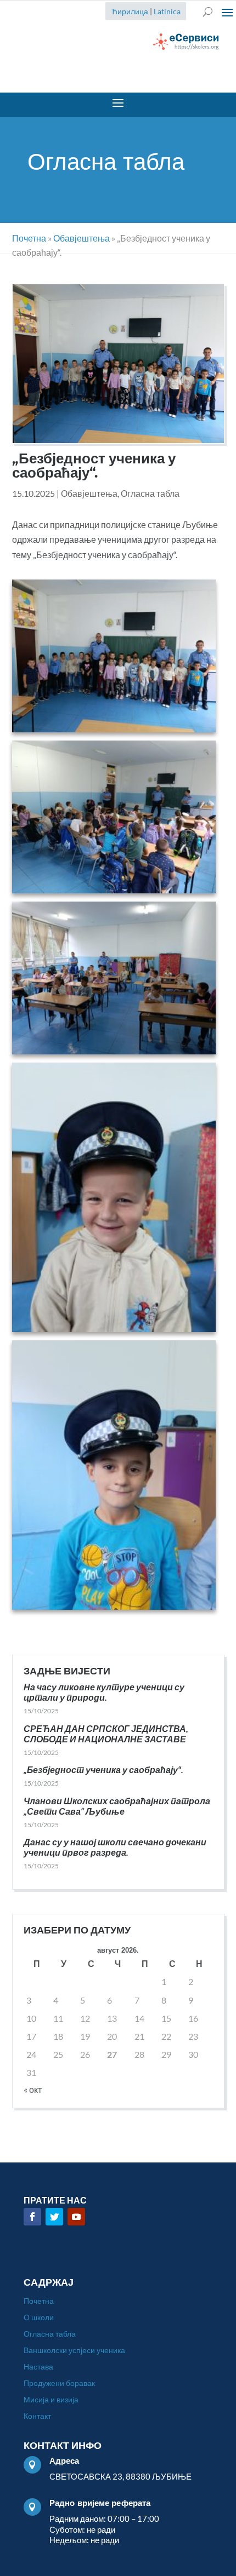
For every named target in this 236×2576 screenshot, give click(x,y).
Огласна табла (150, 493)
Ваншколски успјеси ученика (74, 2351)
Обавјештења (89, 493)
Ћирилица (130, 11)
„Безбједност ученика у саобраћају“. (103, 1769)
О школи (39, 2318)
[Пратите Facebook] (32, 2217)
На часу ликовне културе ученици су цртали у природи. (104, 1692)
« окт (33, 2089)
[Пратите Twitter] (54, 2217)
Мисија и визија (51, 2400)
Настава (38, 2367)
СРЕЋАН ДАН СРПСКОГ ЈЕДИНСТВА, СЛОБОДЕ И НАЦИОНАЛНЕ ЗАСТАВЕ (106, 1734)
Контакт (37, 2416)
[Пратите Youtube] (76, 2217)
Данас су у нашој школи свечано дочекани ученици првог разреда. (115, 1847)
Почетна (39, 2301)
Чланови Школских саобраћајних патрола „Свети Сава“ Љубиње (117, 1806)
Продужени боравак (59, 2383)
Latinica (167, 11)
